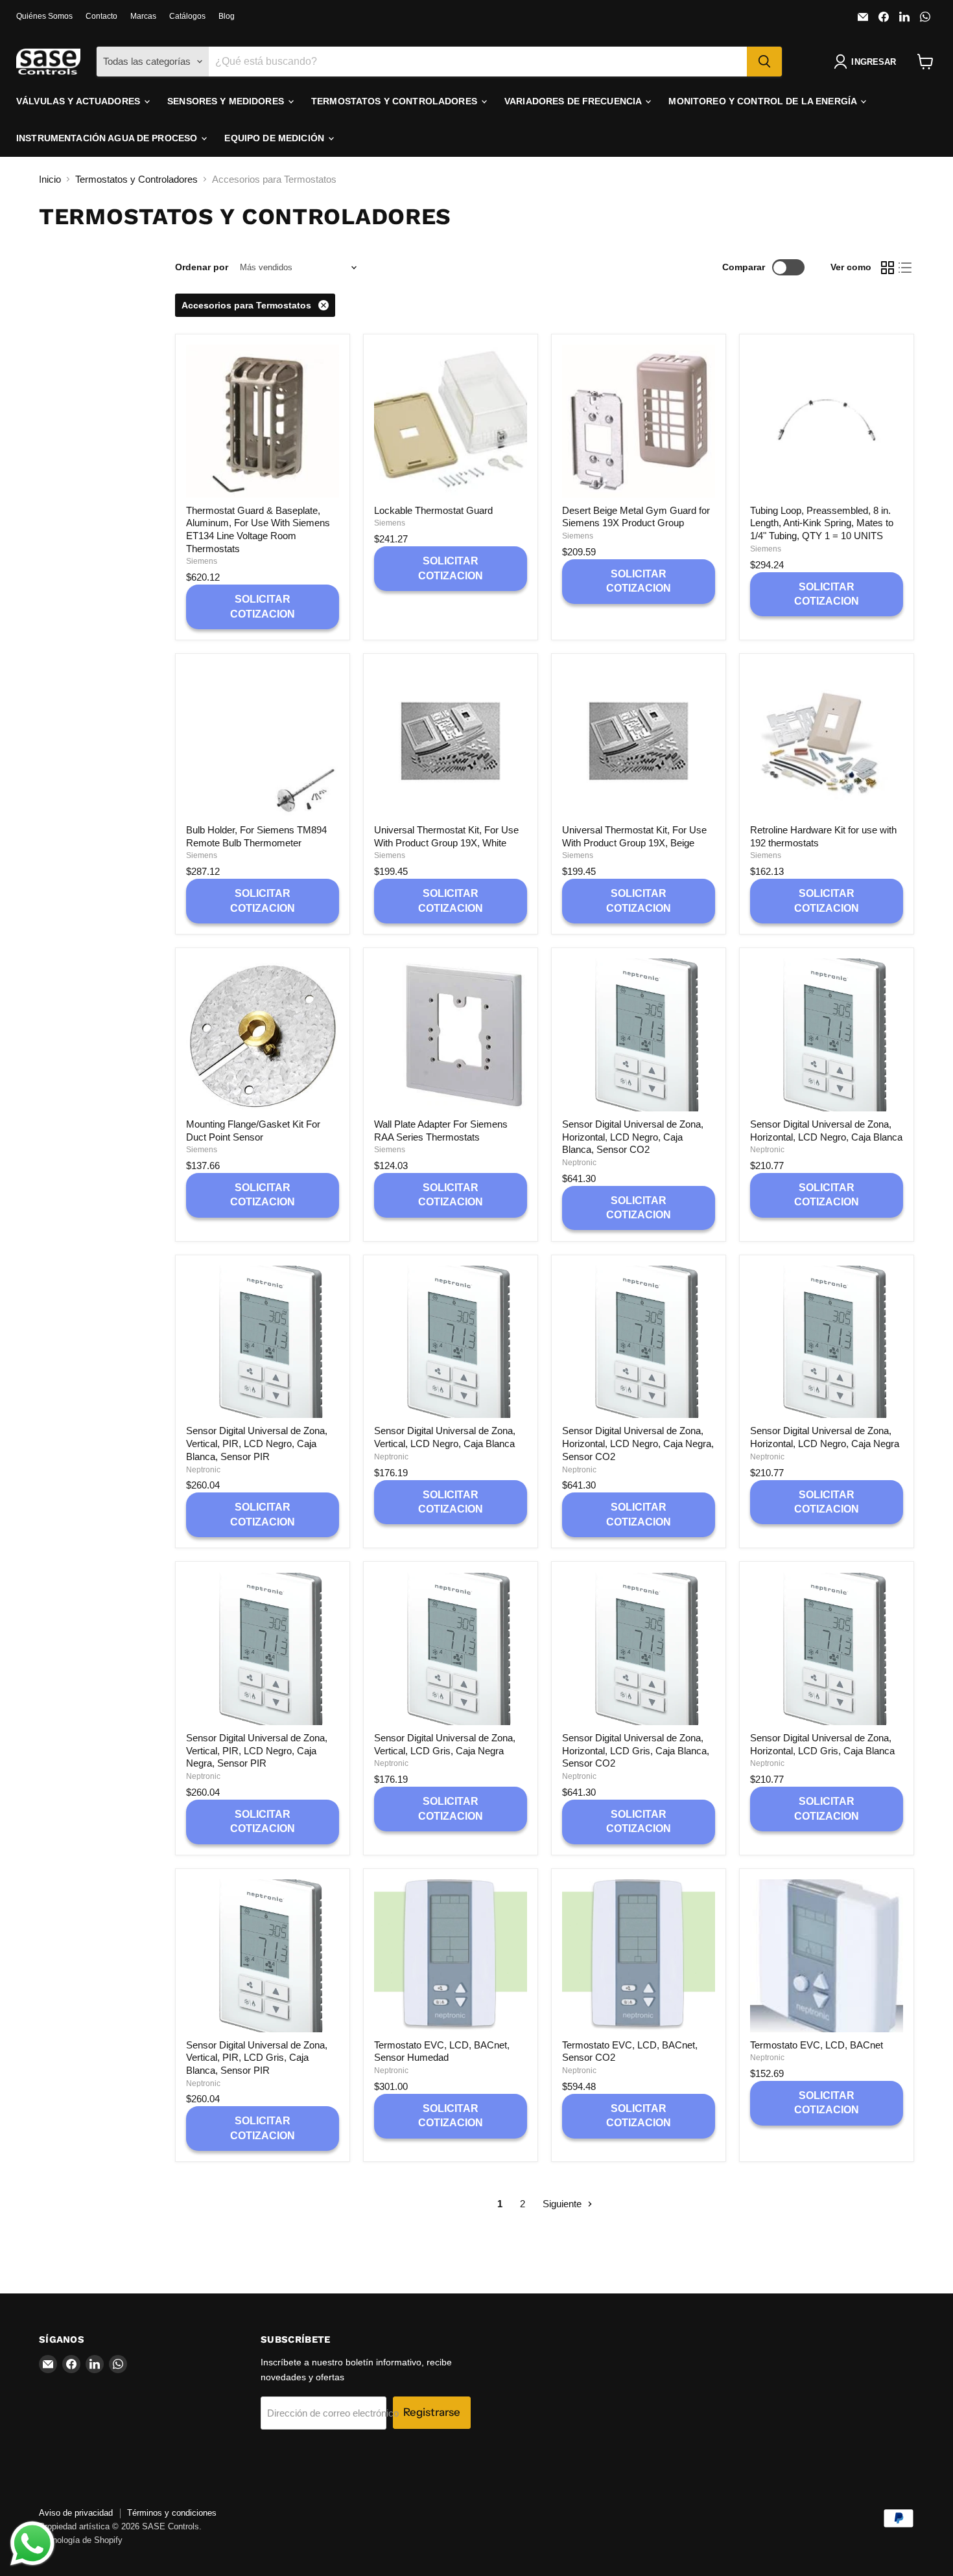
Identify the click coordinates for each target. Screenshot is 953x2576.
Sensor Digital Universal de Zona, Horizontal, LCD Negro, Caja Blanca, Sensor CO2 (633, 1137)
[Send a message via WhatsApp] (32, 2544)
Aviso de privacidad (76, 2513)
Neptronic (579, 1163)
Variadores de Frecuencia (574, 101)
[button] (867, 62)
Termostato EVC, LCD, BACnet (817, 2045)
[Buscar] (764, 62)
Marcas (143, 16)
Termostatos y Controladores (395, 101)
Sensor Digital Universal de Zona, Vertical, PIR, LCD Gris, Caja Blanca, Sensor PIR (257, 2058)
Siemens (202, 561)
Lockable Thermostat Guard (433, 510)
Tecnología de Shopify (81, 2540)
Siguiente (563, 2204)
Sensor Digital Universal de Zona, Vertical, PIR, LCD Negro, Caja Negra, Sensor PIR (257, 1750)
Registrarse (432, 2412)
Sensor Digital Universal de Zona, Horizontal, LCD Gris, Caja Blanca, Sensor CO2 (636, 1750)
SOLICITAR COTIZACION (263, 606)
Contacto (101, 16)
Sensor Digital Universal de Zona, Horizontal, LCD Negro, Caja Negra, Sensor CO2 (638, 1443)
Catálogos (187, 16)
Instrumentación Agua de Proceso (108, 138)
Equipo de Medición (276, 138)
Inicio (50, 179)
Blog (227, 16)
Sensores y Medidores (227, 101)
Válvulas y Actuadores (79, 101)
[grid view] (888, 268)
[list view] (906, 268)
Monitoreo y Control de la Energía (764, 101)
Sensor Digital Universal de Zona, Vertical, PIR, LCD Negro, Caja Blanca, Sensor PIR (257, 1443)
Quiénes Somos (44, 16)
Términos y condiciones (172, 2513)
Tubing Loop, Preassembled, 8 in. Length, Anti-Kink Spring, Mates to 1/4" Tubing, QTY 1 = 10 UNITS (822, 523)
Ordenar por (202, 267)
